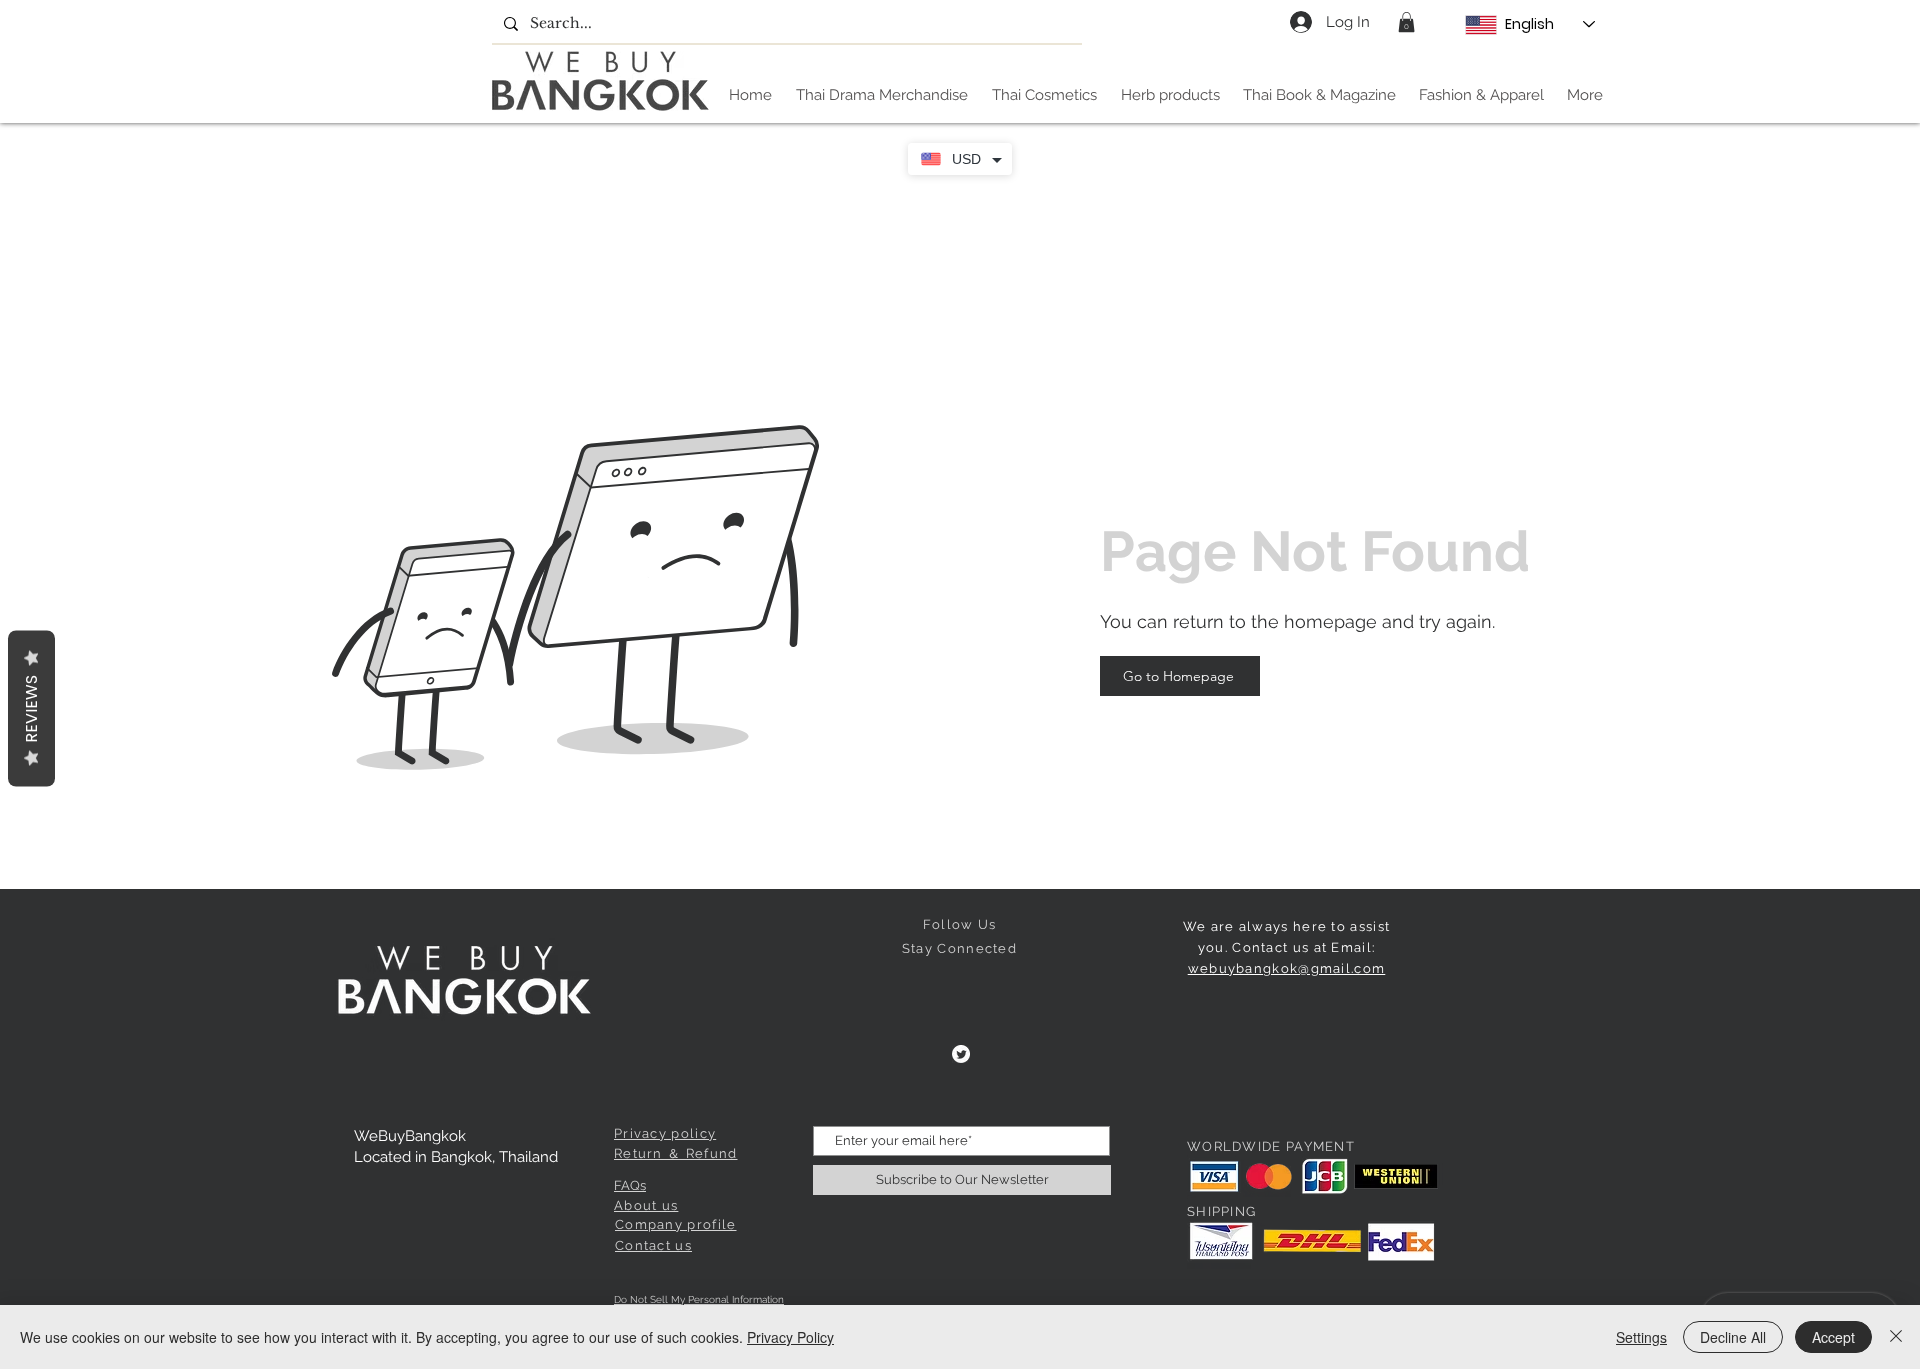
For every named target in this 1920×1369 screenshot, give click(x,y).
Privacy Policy (790, 1337)
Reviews (31, 708)
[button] (1406, 22)
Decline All (1733, 1337)
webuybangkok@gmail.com (1287, 968)
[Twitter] (961, 1054)
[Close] (1896, 1337)
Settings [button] (1641, 1337)
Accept (1833, 1337)
